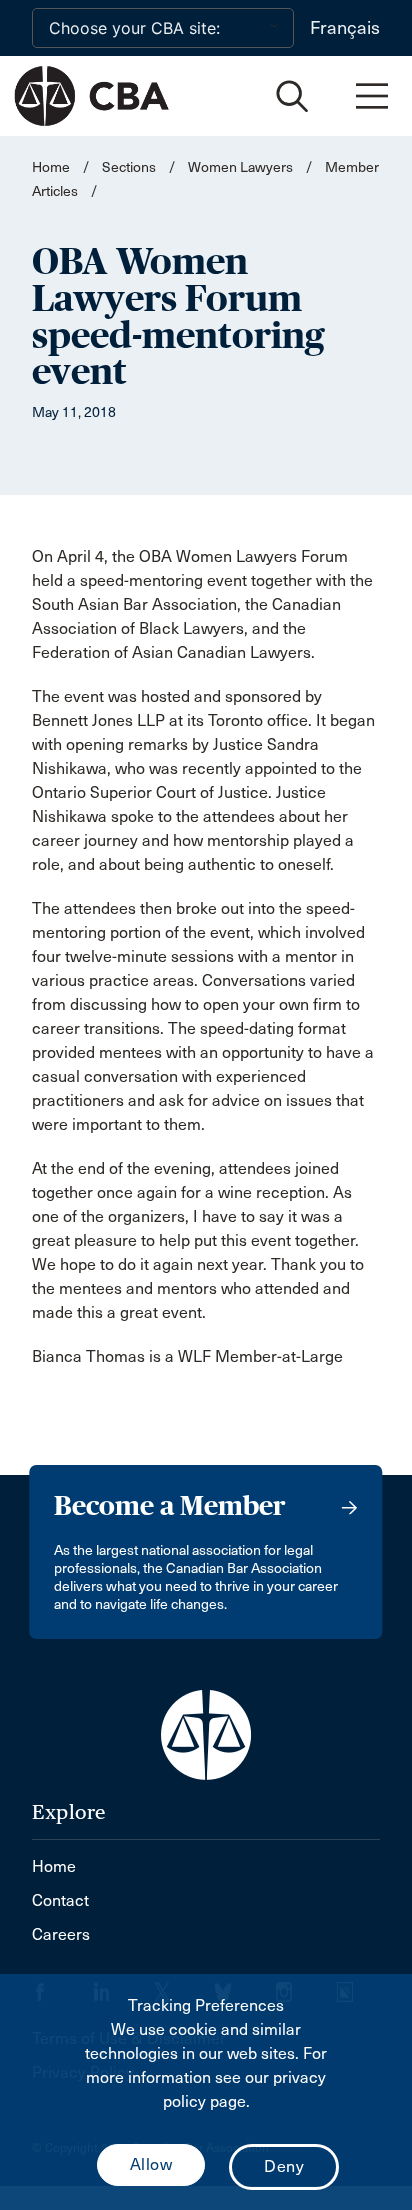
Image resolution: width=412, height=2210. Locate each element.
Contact (60, 1900)
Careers (61, 1934)
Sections (130, 167)
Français (345, 28)
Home (51, 167)
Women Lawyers (240, 167)
